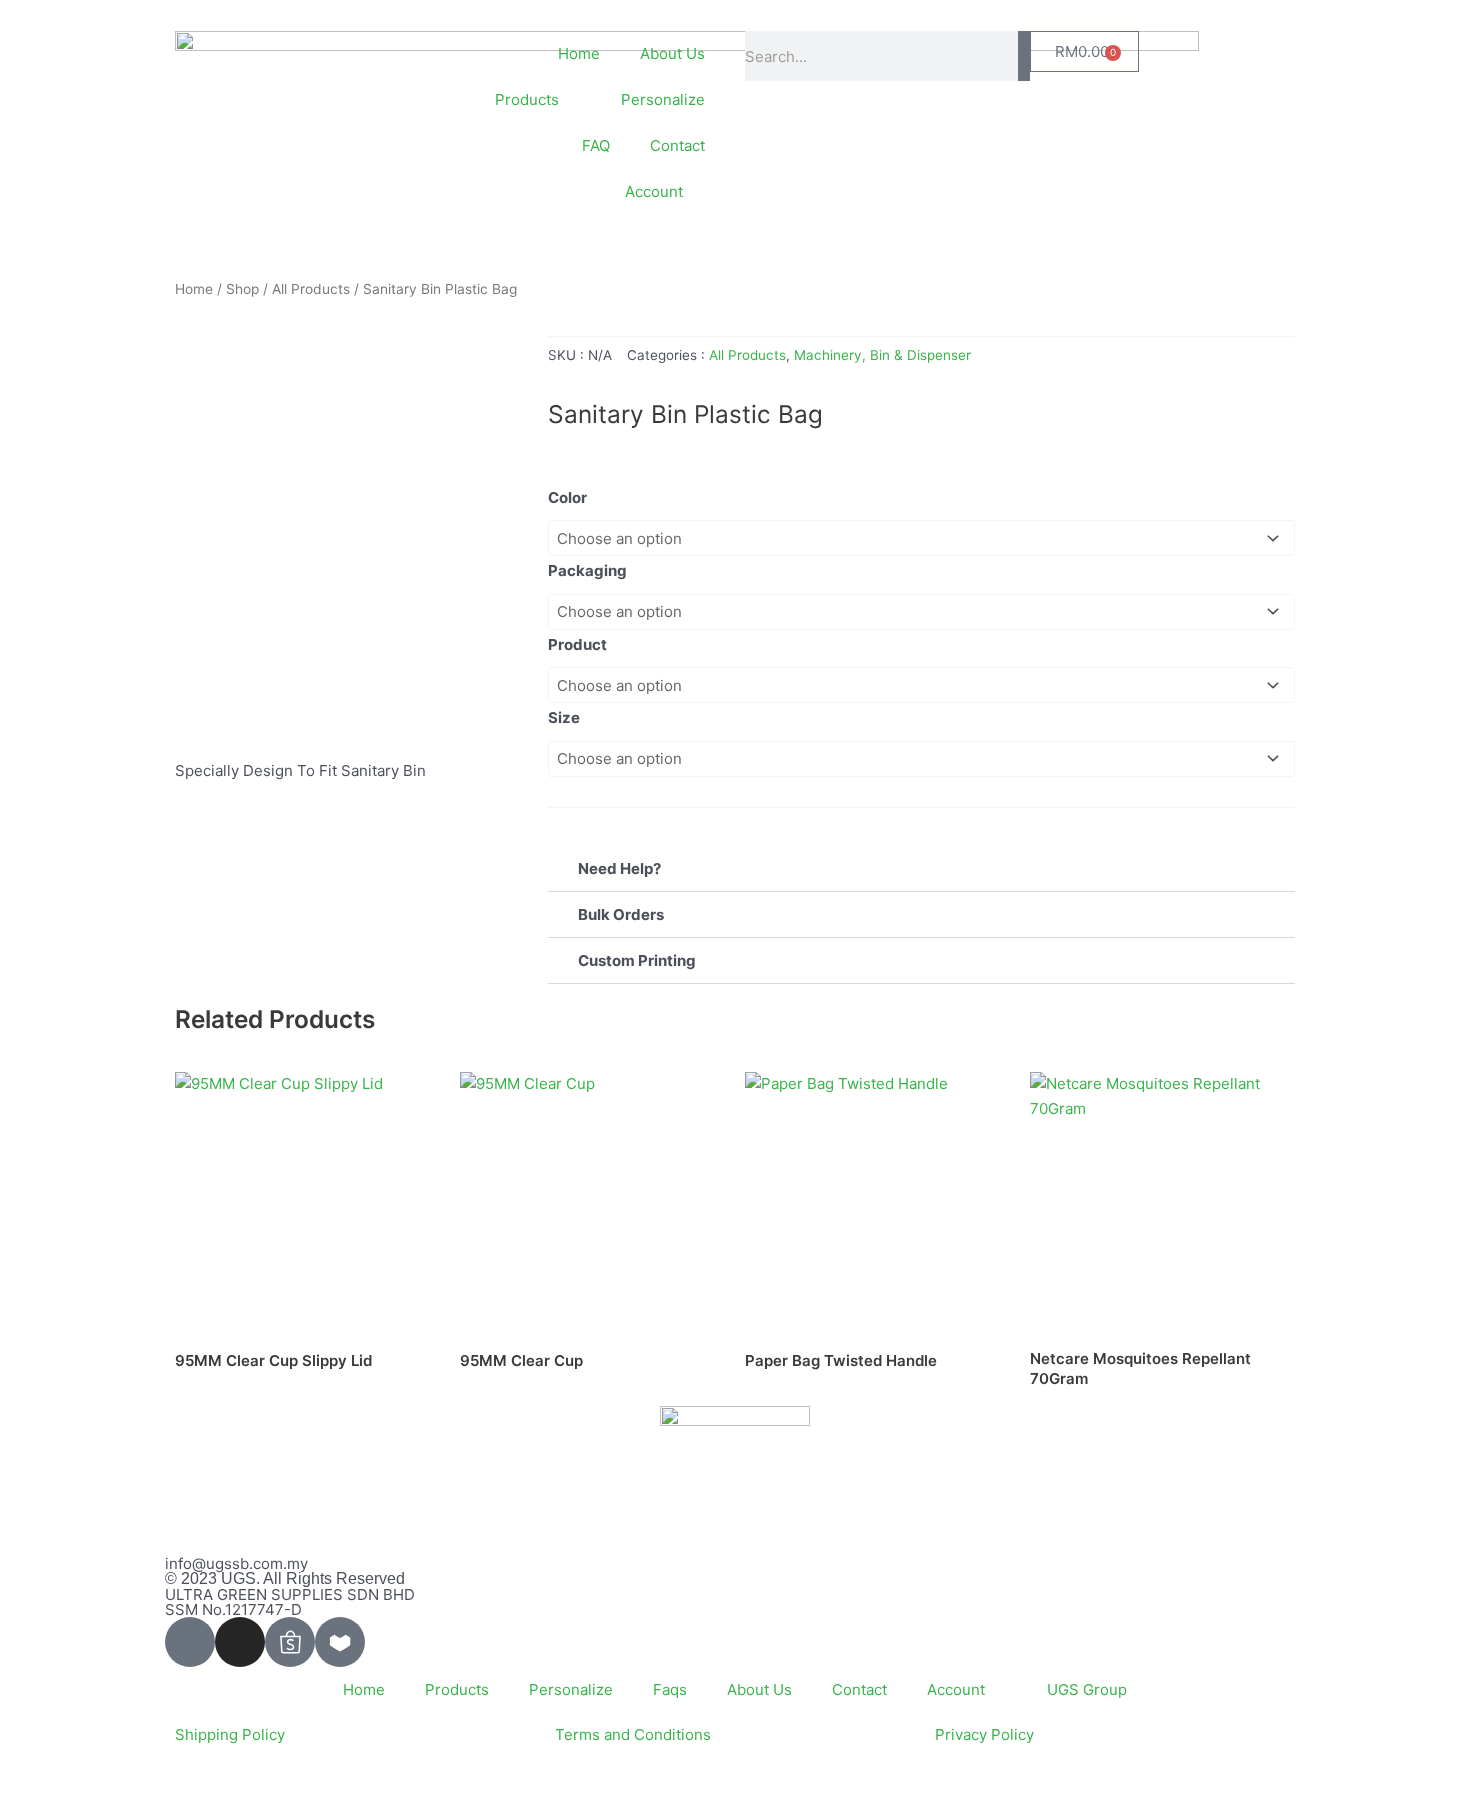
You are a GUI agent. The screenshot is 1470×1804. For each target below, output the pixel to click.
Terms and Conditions (633, 1734)
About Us (672, 53)
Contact (677, 145)
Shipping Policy (230, 1734)
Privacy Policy (984, 1734)
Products (457, 1689)
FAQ (596, 145)
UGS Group (1087, 1689)
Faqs (670, 1689)
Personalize (663, 99)
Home (579, 53)
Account (654, 191)
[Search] (1024, 56)
